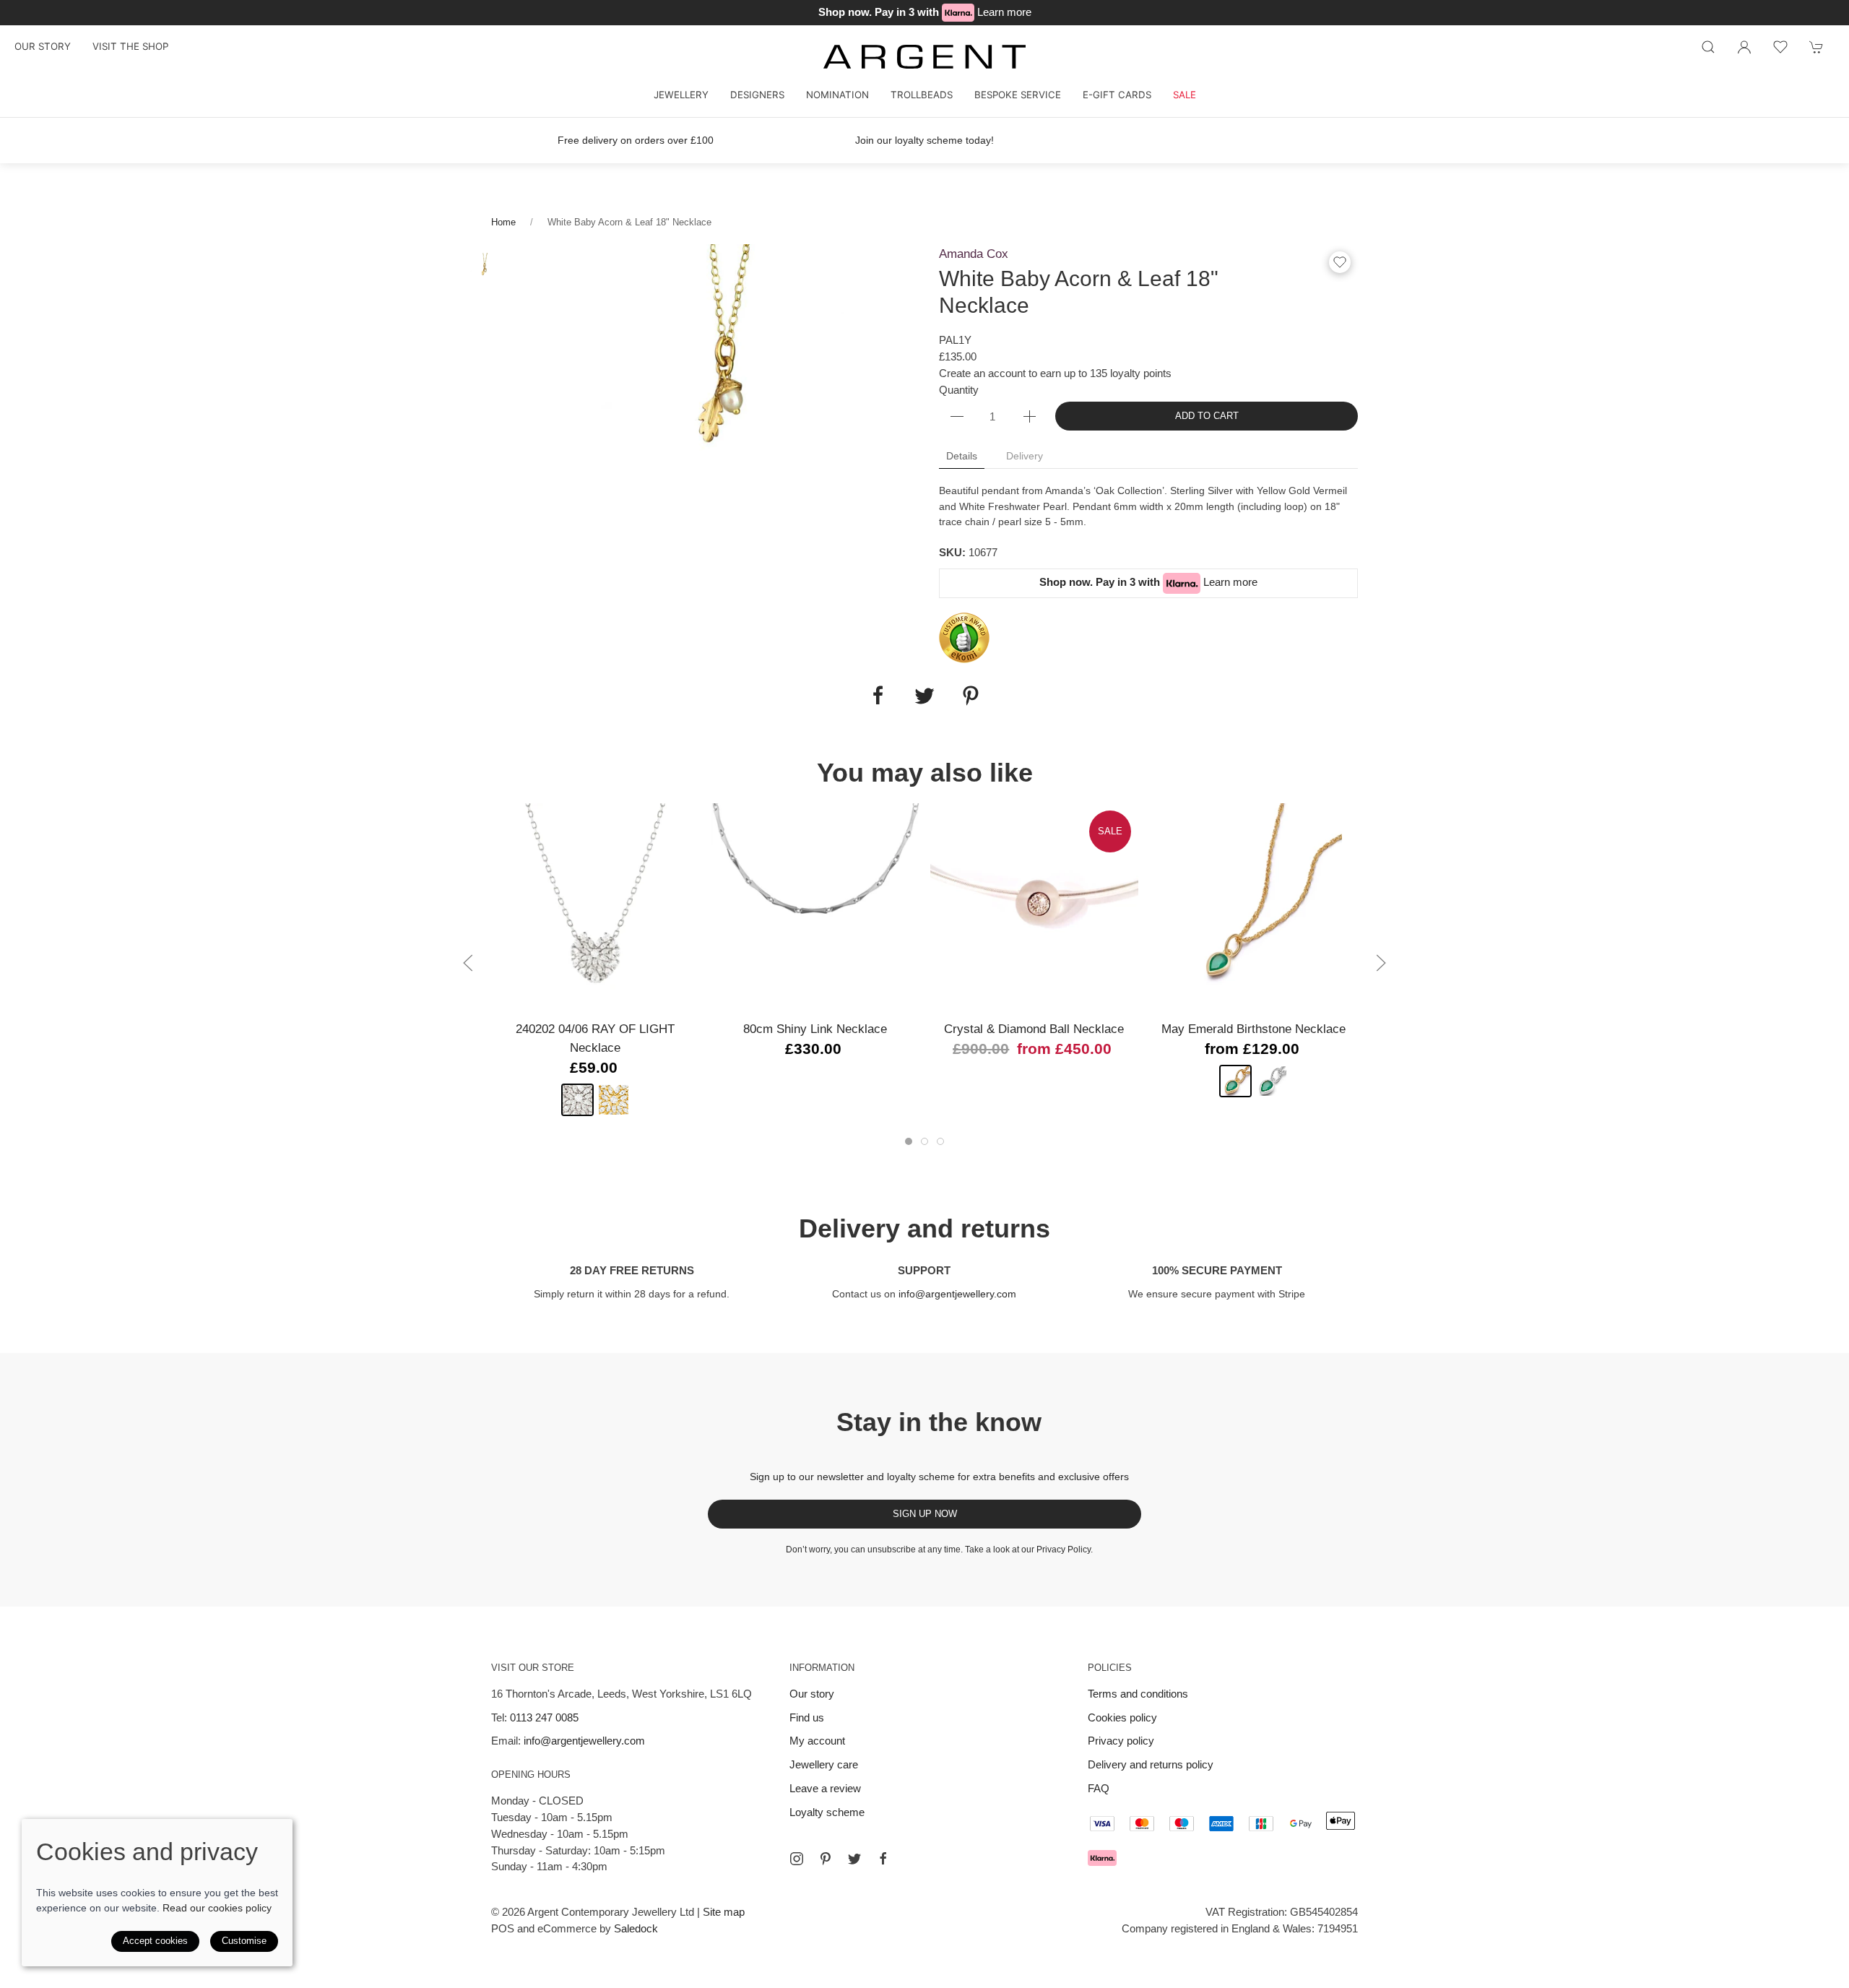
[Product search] (1708, 47)
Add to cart (1207, 416)
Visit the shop (130, 46)
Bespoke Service (1018, 95)
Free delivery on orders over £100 (636, 140)
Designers (757, 95)
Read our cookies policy (217, 1908)
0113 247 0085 (544, 1717)
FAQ (1099, 1788)
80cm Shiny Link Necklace (815, 1028)
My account (817, 1741)
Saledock (636, 1928)
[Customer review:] (964, 637)
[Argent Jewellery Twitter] (854, 1859)
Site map (724, 1912)
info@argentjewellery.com (957, 1294)
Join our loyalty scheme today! (924, 140)
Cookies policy (1122, 1717)
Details (962, 456)
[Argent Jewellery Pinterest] (826, 1859)
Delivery (1025, 456)
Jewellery (681, 95)
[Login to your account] (1744, 47)
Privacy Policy (1064, 1550)
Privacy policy (1121, 1741)
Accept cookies (155, 1941)
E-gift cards (1117, 95)
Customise (244, 1941)
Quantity (959, 390)
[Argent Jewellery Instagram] (797, 1859)
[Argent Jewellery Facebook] (883, 1859)
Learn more (1004, 12)
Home (503, 222)
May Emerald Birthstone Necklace (1253, 1028)
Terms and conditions (1138, 1694)
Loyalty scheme (827, 1812)
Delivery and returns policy (1151, 1764)
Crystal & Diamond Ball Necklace (1034, 1028)
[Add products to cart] (1816, 47)
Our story (43, 46)
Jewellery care (824, 1764)
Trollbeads (922, 95)
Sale (1185, 95)
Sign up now (925, 1514)
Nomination (837, 95)
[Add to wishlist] (1780, 47)
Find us (807, 1717)
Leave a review (825, 1788)
